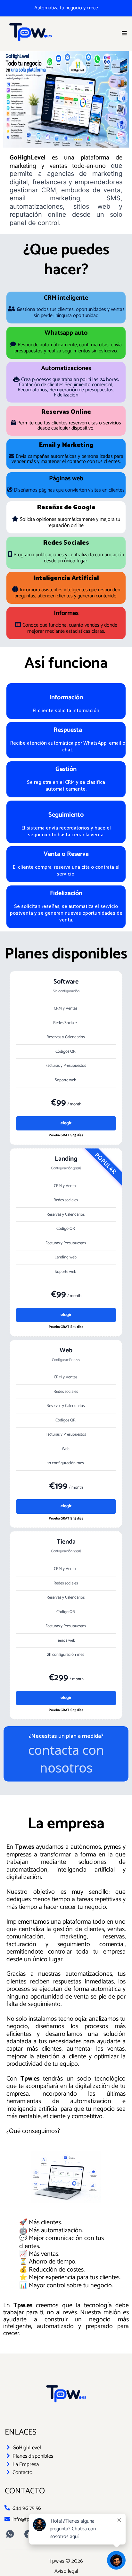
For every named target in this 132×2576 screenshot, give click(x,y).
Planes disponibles (33, 2456)
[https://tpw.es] (30, 34)
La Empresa (26, 2464)
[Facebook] (28, 2534)
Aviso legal (66, 2571)
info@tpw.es (26, 2519)
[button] (124, 34)
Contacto (22, 2472)
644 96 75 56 (27, 2508)
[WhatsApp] (10, 2534)
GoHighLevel (27, 2448)
